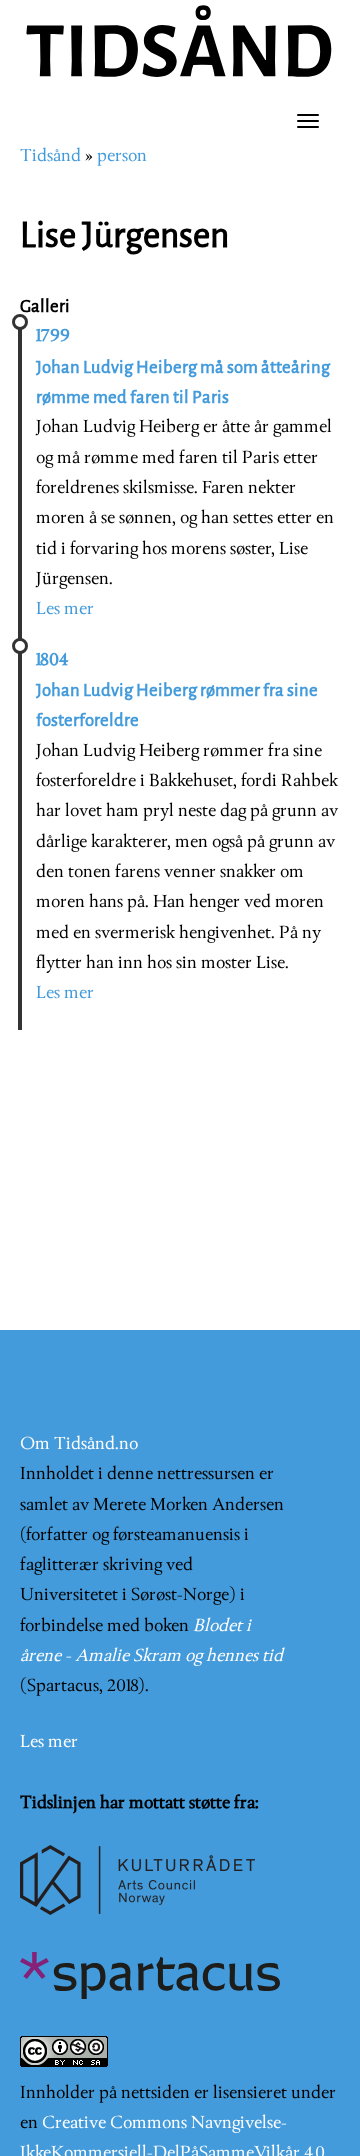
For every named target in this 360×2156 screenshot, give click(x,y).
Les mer (65, 609)
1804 (52, 660)
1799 (53, 336)
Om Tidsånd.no (79, 1444)
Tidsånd (50, 156)
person (122, 156)
